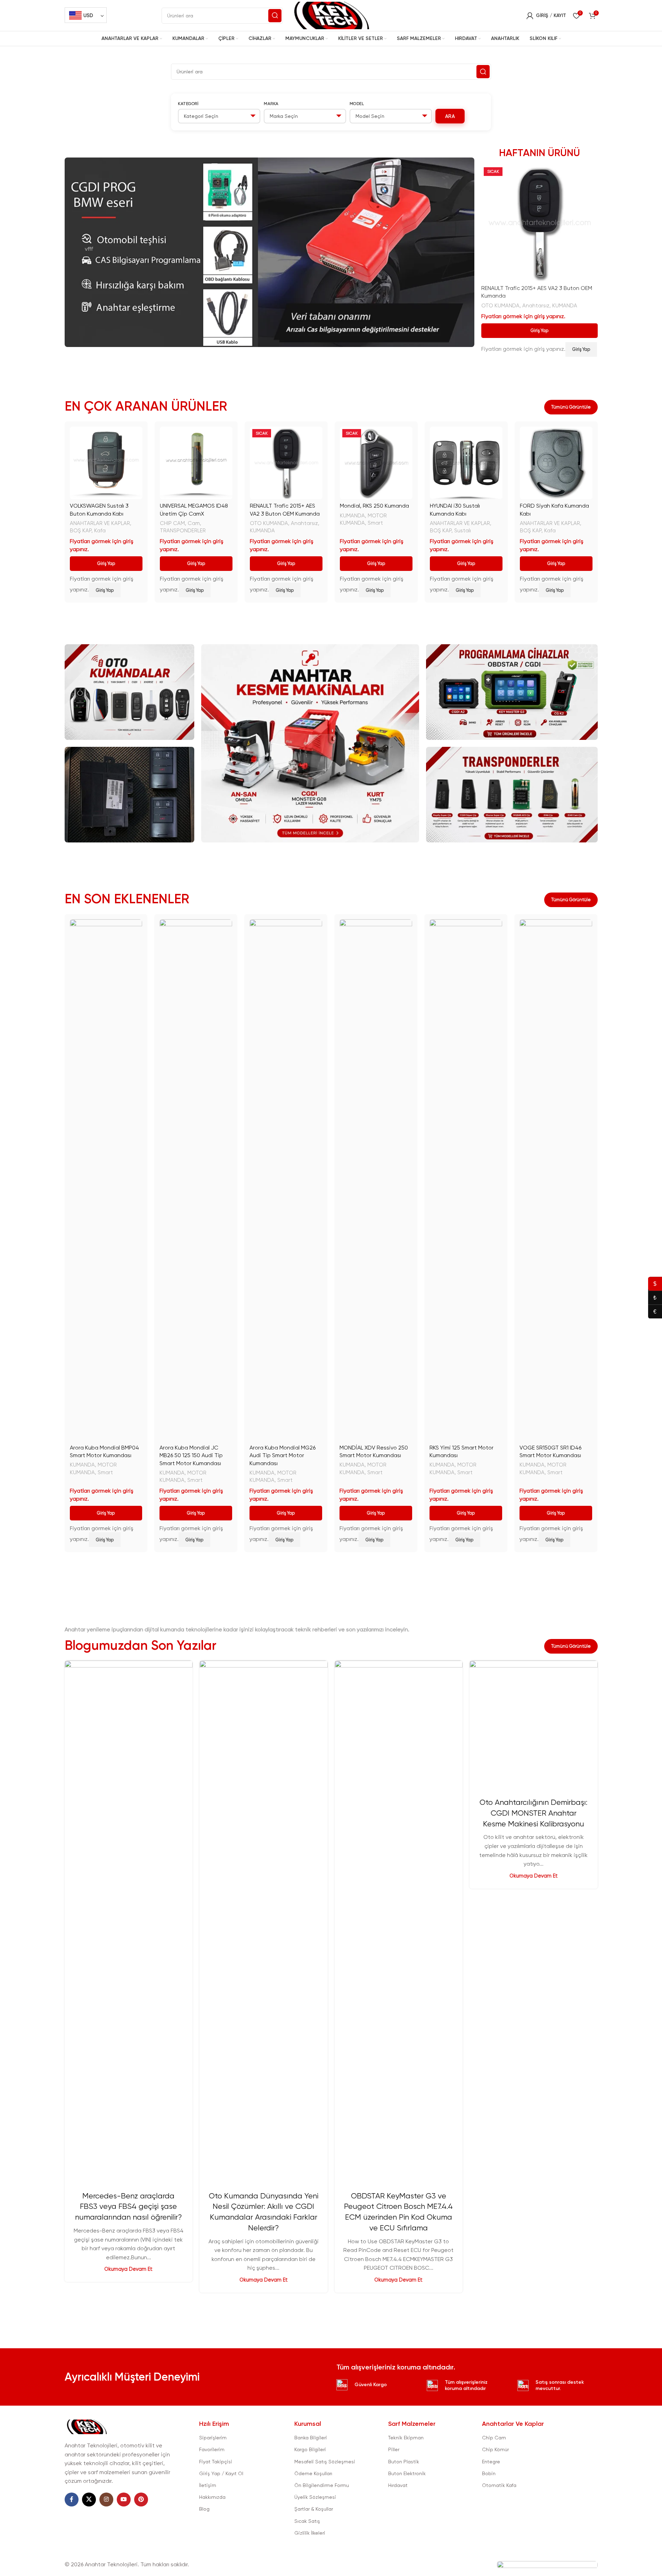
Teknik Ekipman (406, 2438)
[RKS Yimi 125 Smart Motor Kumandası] (466, 1180)
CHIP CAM (172, 523)
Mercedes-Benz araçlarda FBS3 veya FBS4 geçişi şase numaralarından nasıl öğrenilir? (128, 2207)
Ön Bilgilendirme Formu (322, 2485)
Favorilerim (212, 2449)
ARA (450, 116)
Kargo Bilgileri (310, 2449)
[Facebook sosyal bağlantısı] (72, 2500)
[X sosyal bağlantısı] (89, 2500)
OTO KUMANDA (500, 306)
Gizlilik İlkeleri (310, 2533)
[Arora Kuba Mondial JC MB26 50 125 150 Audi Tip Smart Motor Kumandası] (196, 1180)
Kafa (100, 531)
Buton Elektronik (407, 2473)
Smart (375, 523)
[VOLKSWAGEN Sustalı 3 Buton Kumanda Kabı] (106, 463)
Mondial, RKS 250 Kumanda (374, 506)
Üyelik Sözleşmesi (315, 2497)
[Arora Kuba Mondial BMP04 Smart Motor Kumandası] (106, 1180)
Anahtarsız (536, 306)
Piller (394, 2449)
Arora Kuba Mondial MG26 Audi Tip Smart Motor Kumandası (283, 1455)
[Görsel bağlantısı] (87, 2426)
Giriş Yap (540, 330)
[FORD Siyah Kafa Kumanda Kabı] (556, 463)
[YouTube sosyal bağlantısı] (124, 2500)
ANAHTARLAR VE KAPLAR (100, 523)
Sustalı (463, 531)
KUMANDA (565, 306)
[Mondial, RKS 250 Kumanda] (376, 463)
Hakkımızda (212, 2497)
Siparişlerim (213, 2438)
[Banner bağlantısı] (130, 692)
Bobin (489, 2473)
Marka (271, 104)
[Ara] (275, 16)
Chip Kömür (495, 2449)
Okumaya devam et (128, 2269)
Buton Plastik (404, 2462)
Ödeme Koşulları (313, 2473)
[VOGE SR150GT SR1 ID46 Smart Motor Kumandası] (556, 1180)
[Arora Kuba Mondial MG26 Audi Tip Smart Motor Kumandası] (286, 1180)
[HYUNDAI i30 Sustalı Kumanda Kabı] (466, 463)
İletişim (208, 2485)
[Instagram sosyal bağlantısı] (106, 2500)
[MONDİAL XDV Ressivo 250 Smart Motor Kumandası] (376, 1180)
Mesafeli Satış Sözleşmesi (325, 2462)
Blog (204, 2509)
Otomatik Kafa (499, 2485)
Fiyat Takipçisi (216, 2462)
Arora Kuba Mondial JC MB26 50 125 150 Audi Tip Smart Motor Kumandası (191, 1455)
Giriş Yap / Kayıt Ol (221, 2473)
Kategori (188, 104)
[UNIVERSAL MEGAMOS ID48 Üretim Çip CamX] (196, 463)
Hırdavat (398, 2485)
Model (357, 104)
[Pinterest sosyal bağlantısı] (141, 2500)
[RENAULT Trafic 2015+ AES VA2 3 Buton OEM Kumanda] (540, 223)
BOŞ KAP (81, 531)
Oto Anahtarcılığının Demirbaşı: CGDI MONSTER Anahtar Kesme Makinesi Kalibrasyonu (533, 1813)
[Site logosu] (331, 15)
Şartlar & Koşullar (314, 2509)
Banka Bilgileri (311, 2438)
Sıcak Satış (307, 2521)
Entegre (491, 2462)
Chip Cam (494, 2438)
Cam (194, 523)
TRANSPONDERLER (183, 531)
